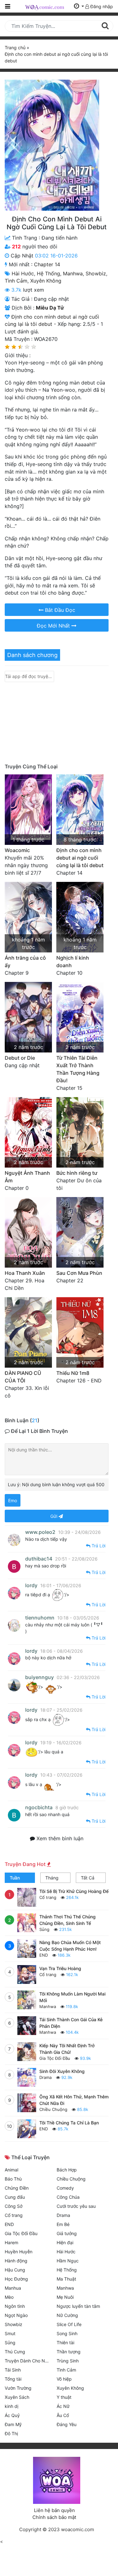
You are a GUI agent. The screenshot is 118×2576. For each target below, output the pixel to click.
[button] (79, 6)
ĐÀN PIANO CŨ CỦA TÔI (23, 1377)
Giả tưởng (67, 2233)
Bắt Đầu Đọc (59, 610)
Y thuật (64, 2397)
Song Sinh (67, 2333)
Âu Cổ (63, 2415)
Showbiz (96, 273)
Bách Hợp (67, 2170)
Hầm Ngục (68, 2261)
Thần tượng (69, 2352)
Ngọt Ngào (16, 2315)
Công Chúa (68, 2197)
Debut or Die (20, 1058)
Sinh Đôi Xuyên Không (62, 2071)
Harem (11, 2242)
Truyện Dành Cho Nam (28, 2361)
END (44, 1955)
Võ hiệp (64, 2379)
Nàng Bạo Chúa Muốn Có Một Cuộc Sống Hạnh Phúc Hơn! (70, 1946)
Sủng (44, 1929)
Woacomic (17, 850)
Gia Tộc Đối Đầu (55, 2058)
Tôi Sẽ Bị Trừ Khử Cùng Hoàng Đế (74, 1891)
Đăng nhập (101, 6)
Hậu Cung (15, 2270)
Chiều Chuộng (53, 2109)
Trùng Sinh (68, 2361)
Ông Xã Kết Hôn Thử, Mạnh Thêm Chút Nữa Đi (74, 2100)
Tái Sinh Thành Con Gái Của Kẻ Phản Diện (71, 2023)
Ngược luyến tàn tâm (78, 2306)
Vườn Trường (18, 2388)
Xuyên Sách (17, 2397)
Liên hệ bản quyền (54, 2510)
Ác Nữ (63, 2406)
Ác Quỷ (12, 2415)
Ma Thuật (66, 2279)
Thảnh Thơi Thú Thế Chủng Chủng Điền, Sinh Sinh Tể (67, 1920)
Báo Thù (13, 2179)
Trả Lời (98, 1546)
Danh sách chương (32, 655)
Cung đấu (15, 2197)
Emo (13, 1500)
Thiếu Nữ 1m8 (73, 1373)
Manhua (13, 2288)
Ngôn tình (15, 2306)
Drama (45, 2077)
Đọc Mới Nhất (54, 626)
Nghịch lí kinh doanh (73, 962)
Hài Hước (23, 273)
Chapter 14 (47, 264)
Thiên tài (65, 2343)
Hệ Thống (48, 273)
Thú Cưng (15, 2352)
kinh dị (11, 2406)
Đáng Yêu (67, 2424)
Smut (10, 2333)
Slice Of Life (69, 2324)
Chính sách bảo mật (54, 2517)
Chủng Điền (17, 2188)
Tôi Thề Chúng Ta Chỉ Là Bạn (69, 2123)
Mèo (9, 2297)
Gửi (54, 1516)
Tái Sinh (13, 2370)
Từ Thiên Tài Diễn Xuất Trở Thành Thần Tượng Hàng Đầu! (78, 1069)
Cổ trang (48, 1897)
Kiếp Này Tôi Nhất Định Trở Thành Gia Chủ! (67, 2049)
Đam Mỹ (13, 2424)
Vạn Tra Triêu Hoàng (60, 1968)
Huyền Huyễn (19, 2252)
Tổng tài (13, 2379)
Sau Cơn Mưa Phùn (79, 1273)
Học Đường (16, 2279)
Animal (11, 2170)
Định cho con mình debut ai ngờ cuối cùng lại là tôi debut (80, 858)
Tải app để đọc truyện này (30, 676)
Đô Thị (11, 2433)
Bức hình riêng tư (77, 1173)
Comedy (65, 2188)
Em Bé (63, 2224)
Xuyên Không (46, 281)
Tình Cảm (16, 281)
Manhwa (73, 273)
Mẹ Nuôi (65, 2297)
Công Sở (14, 2206)
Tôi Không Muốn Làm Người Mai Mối (72, 1997)
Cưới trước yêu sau (76, 2206)
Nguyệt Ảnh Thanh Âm (27, 1177)
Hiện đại (65, 2242)
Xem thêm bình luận (59, 1838)
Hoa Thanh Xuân (25, 1273)
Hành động (16, 2261)
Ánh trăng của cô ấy (25, 962)
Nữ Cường (67, 2315)
